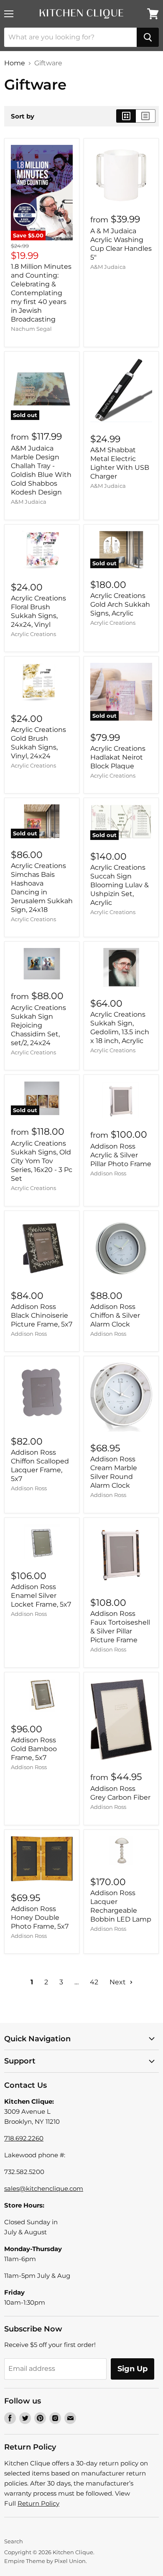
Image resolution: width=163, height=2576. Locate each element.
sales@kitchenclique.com (44, 2188)
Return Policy (38, 2503)
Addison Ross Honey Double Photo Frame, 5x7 (40, 1918)
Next (118, 1982)
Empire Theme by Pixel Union (45, 2561)
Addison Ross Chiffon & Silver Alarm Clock (115, 1315)
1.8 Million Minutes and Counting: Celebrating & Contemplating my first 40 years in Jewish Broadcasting (41, 293)
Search (14, 2541)
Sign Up (132, 2369)
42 (94, 1982)
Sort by (23, 116)
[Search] (148, 37)
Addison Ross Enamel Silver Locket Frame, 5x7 (41, 1596)
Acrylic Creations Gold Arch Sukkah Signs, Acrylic (120, 604)
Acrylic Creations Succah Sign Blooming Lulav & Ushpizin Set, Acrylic (120, 885)
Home (15, 63)
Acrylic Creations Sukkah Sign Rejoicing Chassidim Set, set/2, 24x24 (38, 1025)
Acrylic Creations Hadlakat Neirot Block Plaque (118, 757)
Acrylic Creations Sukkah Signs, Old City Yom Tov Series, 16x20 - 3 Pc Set (42, 1161)
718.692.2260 (24, 2138)
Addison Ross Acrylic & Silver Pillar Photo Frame (121, 1155)
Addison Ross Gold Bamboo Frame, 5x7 (34, 1749)
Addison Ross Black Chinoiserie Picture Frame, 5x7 (42, 1315)
